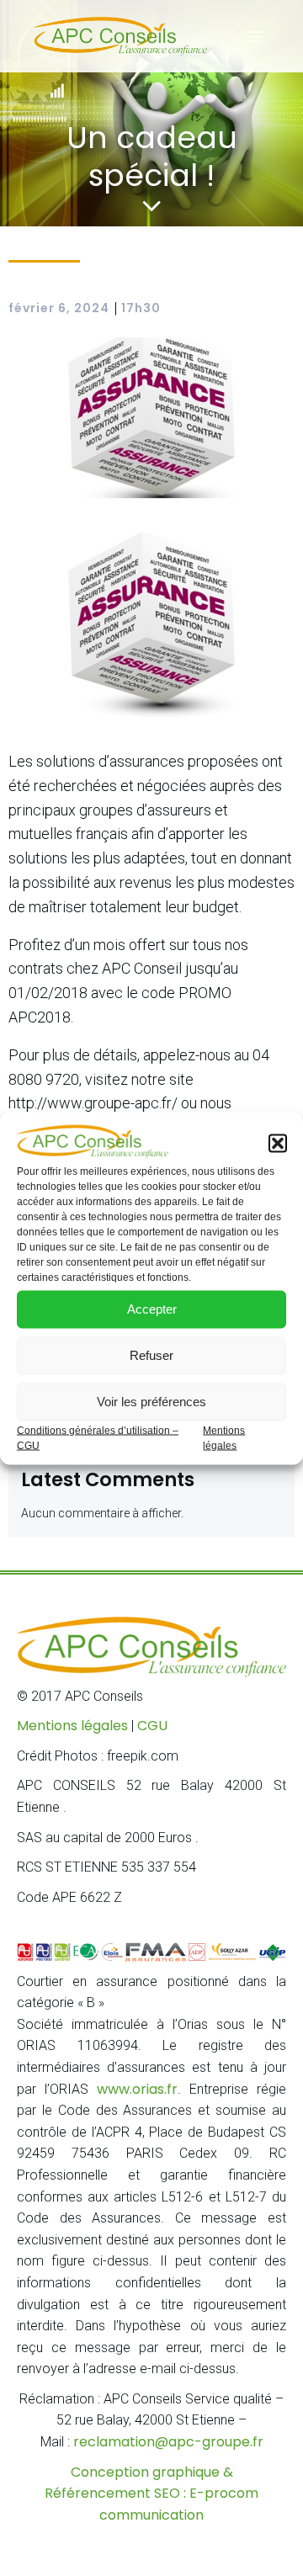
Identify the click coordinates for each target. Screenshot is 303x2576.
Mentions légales (72, 1726)
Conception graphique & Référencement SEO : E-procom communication (151, 2494)
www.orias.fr (137, 2089)
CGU (152, 1726)
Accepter (152, 1309)
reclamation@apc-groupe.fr (168, 2442)
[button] (278, 1143)
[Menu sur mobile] (255, 36)
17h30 (141, 308)
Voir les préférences (151, 1402)
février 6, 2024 (59, 308)
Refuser (151, 1355)
